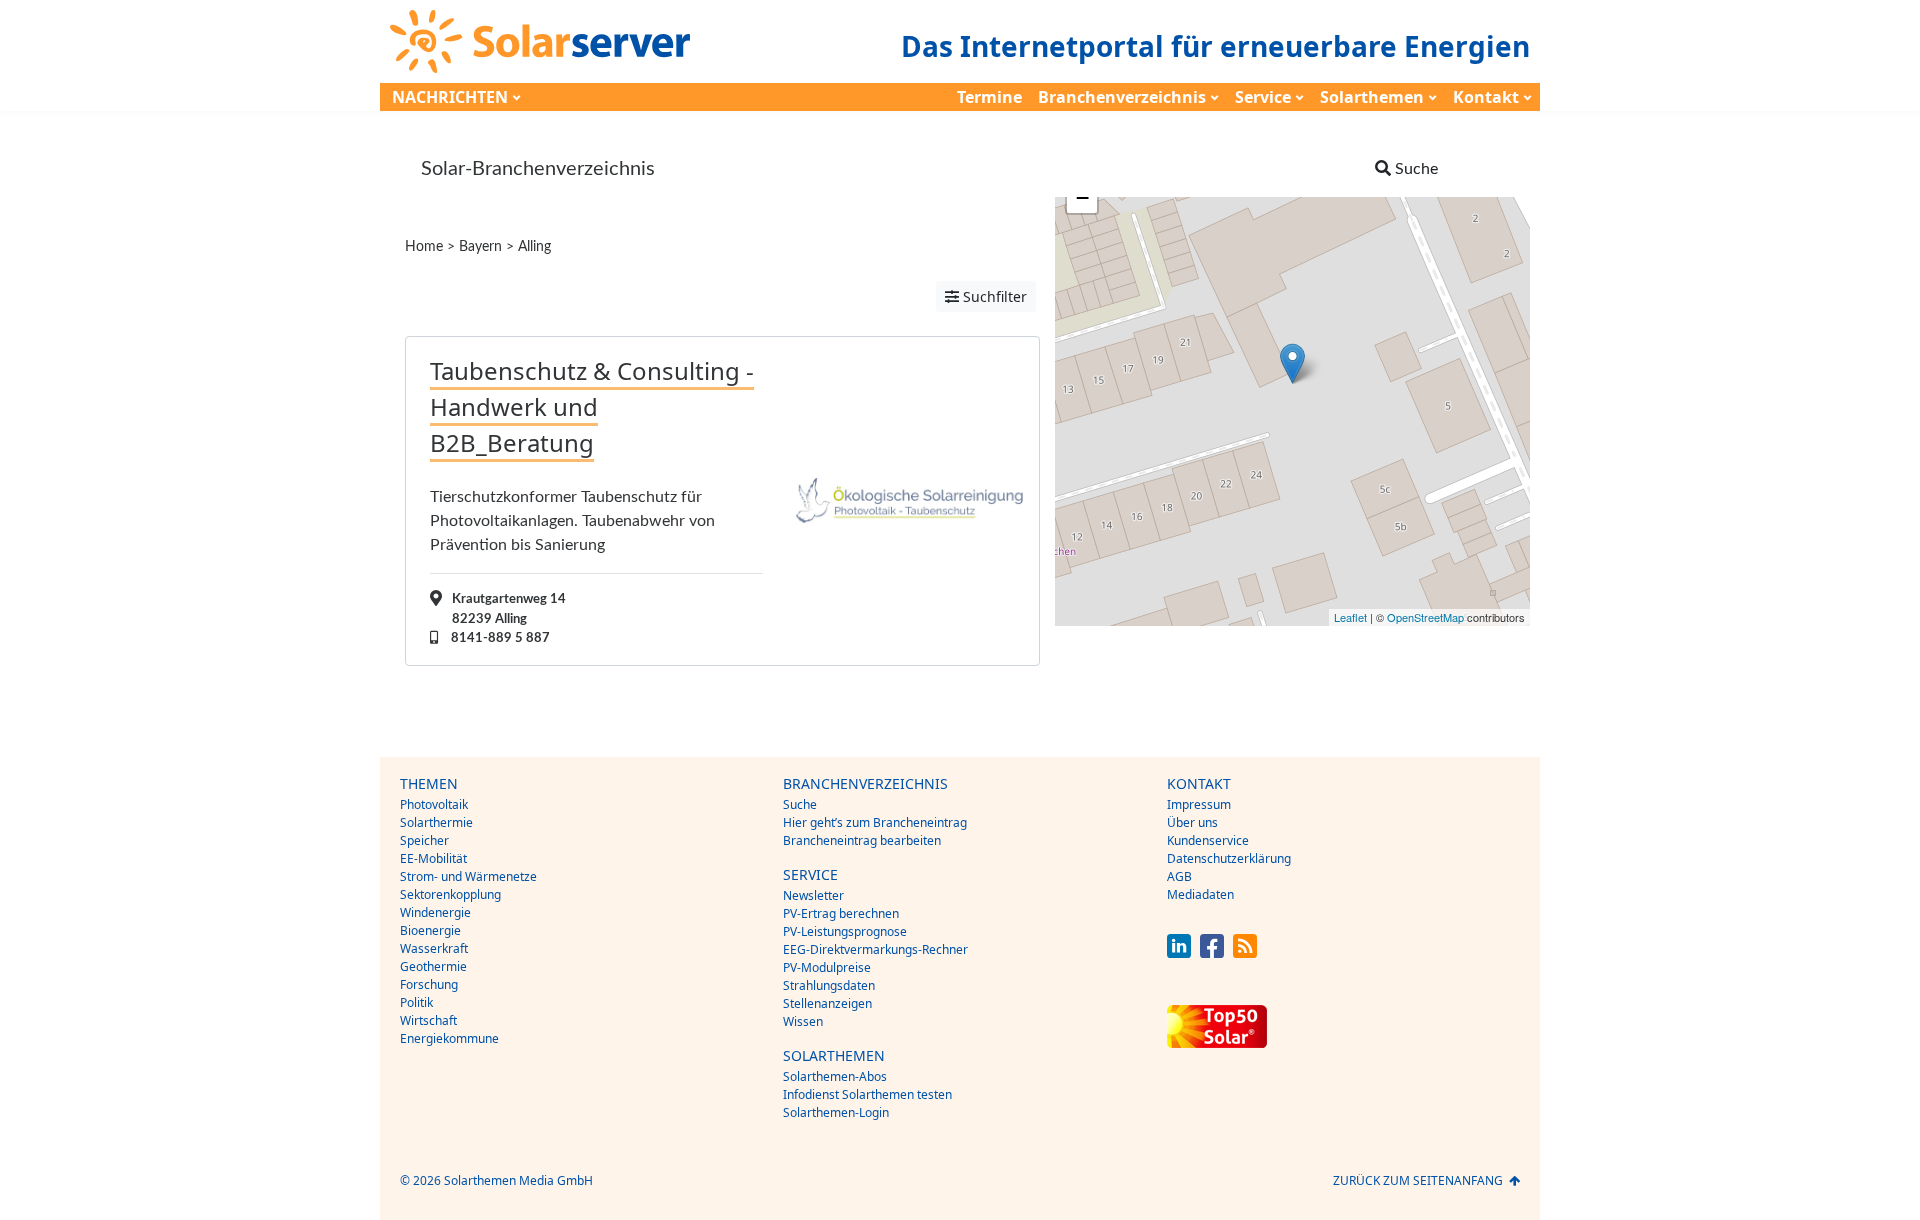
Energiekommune (449, 1038)
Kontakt (1486, 97)
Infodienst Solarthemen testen (867, 1094)
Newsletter (813, 895)
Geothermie (433, 966)
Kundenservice (1208, 840)
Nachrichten (450, 97)
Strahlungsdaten (829, 985)
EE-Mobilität (433, 858)
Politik (416, 1002)
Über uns (1192, 822)
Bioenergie (430, 930)
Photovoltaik (434, 804)
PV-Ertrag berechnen (841, 913)
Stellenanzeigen (827, 1003)
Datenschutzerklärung (1229, 858)
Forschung (429, 984)
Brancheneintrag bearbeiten (862, 840)
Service (1263, 97)
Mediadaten (1200, 894)
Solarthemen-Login (836, 1112)
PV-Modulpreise (827, 967)
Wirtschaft (428, 1020)
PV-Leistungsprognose (845, 931)
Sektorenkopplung (450, 894)
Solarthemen (1372, 97)
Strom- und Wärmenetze (468, 876)
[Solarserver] (540, 41)
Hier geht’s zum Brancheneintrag (875, 822)
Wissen (803, 1021)
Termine (989, 97)
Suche (800, 804)
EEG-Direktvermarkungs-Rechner (875, 949)
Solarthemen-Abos (835, 1076)
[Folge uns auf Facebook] (1212, 952)
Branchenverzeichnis (1122, 97)
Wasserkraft (434, 948)
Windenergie (435, 912)
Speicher (424, 840)
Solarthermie (436, 822)
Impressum (1199, 804)
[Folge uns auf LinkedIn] (1179, 952)
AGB (1179, 876)
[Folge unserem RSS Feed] (1245, 952)
